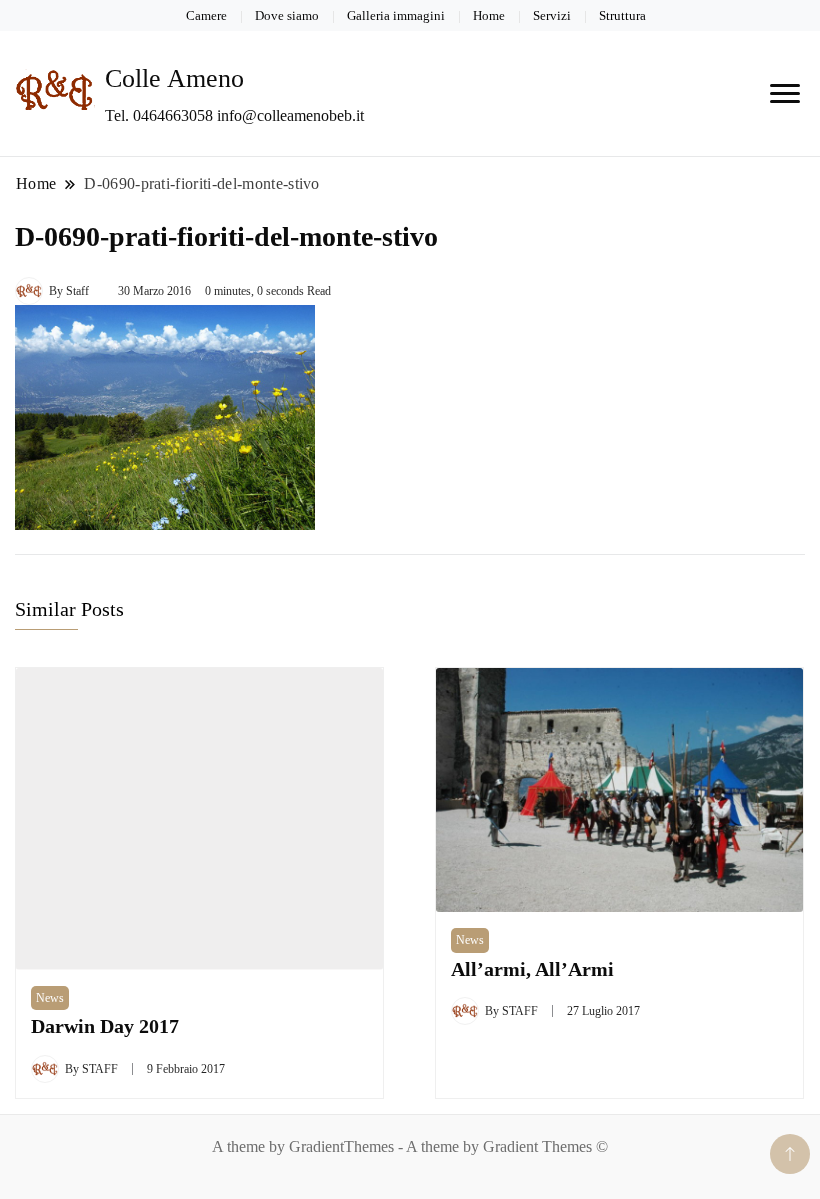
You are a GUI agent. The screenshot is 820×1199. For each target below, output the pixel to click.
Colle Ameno (174, 78)
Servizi (552, 15)
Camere (206, 15)
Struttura (622, 15)
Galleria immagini (396, 15)
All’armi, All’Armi (532, 969)
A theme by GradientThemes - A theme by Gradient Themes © (410, 1146)
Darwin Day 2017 (105, 1026)
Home (489, 15)
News (50, 998)
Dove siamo (287, 15)
